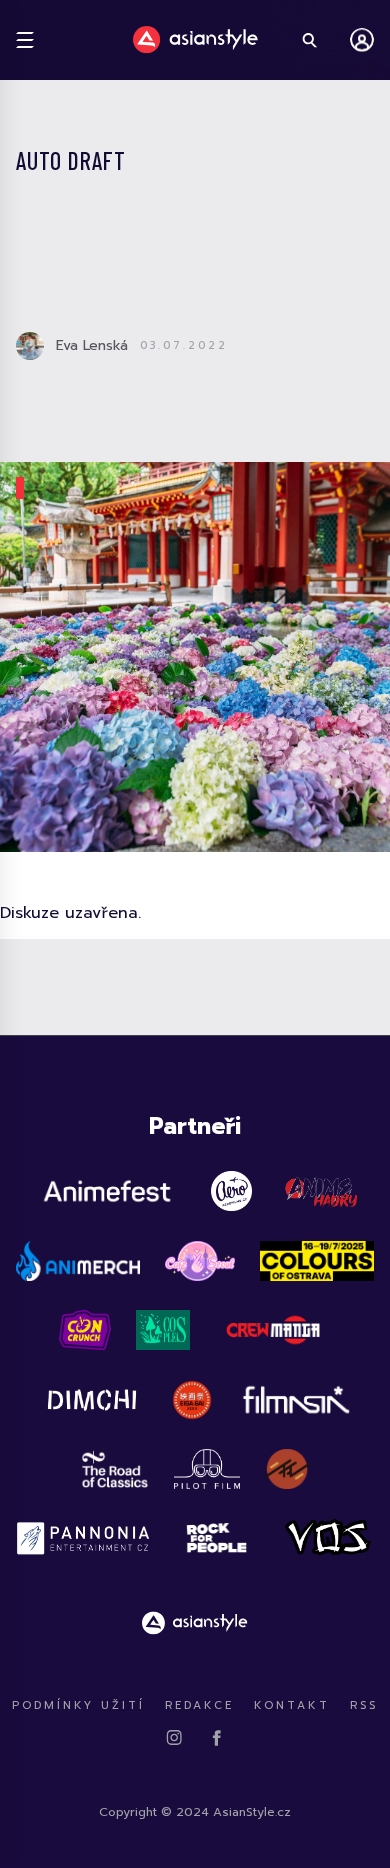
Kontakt (292, 1705)
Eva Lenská (92, 345)
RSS (364, 1705)
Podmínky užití (78, 1705)
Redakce (199, 1705)
